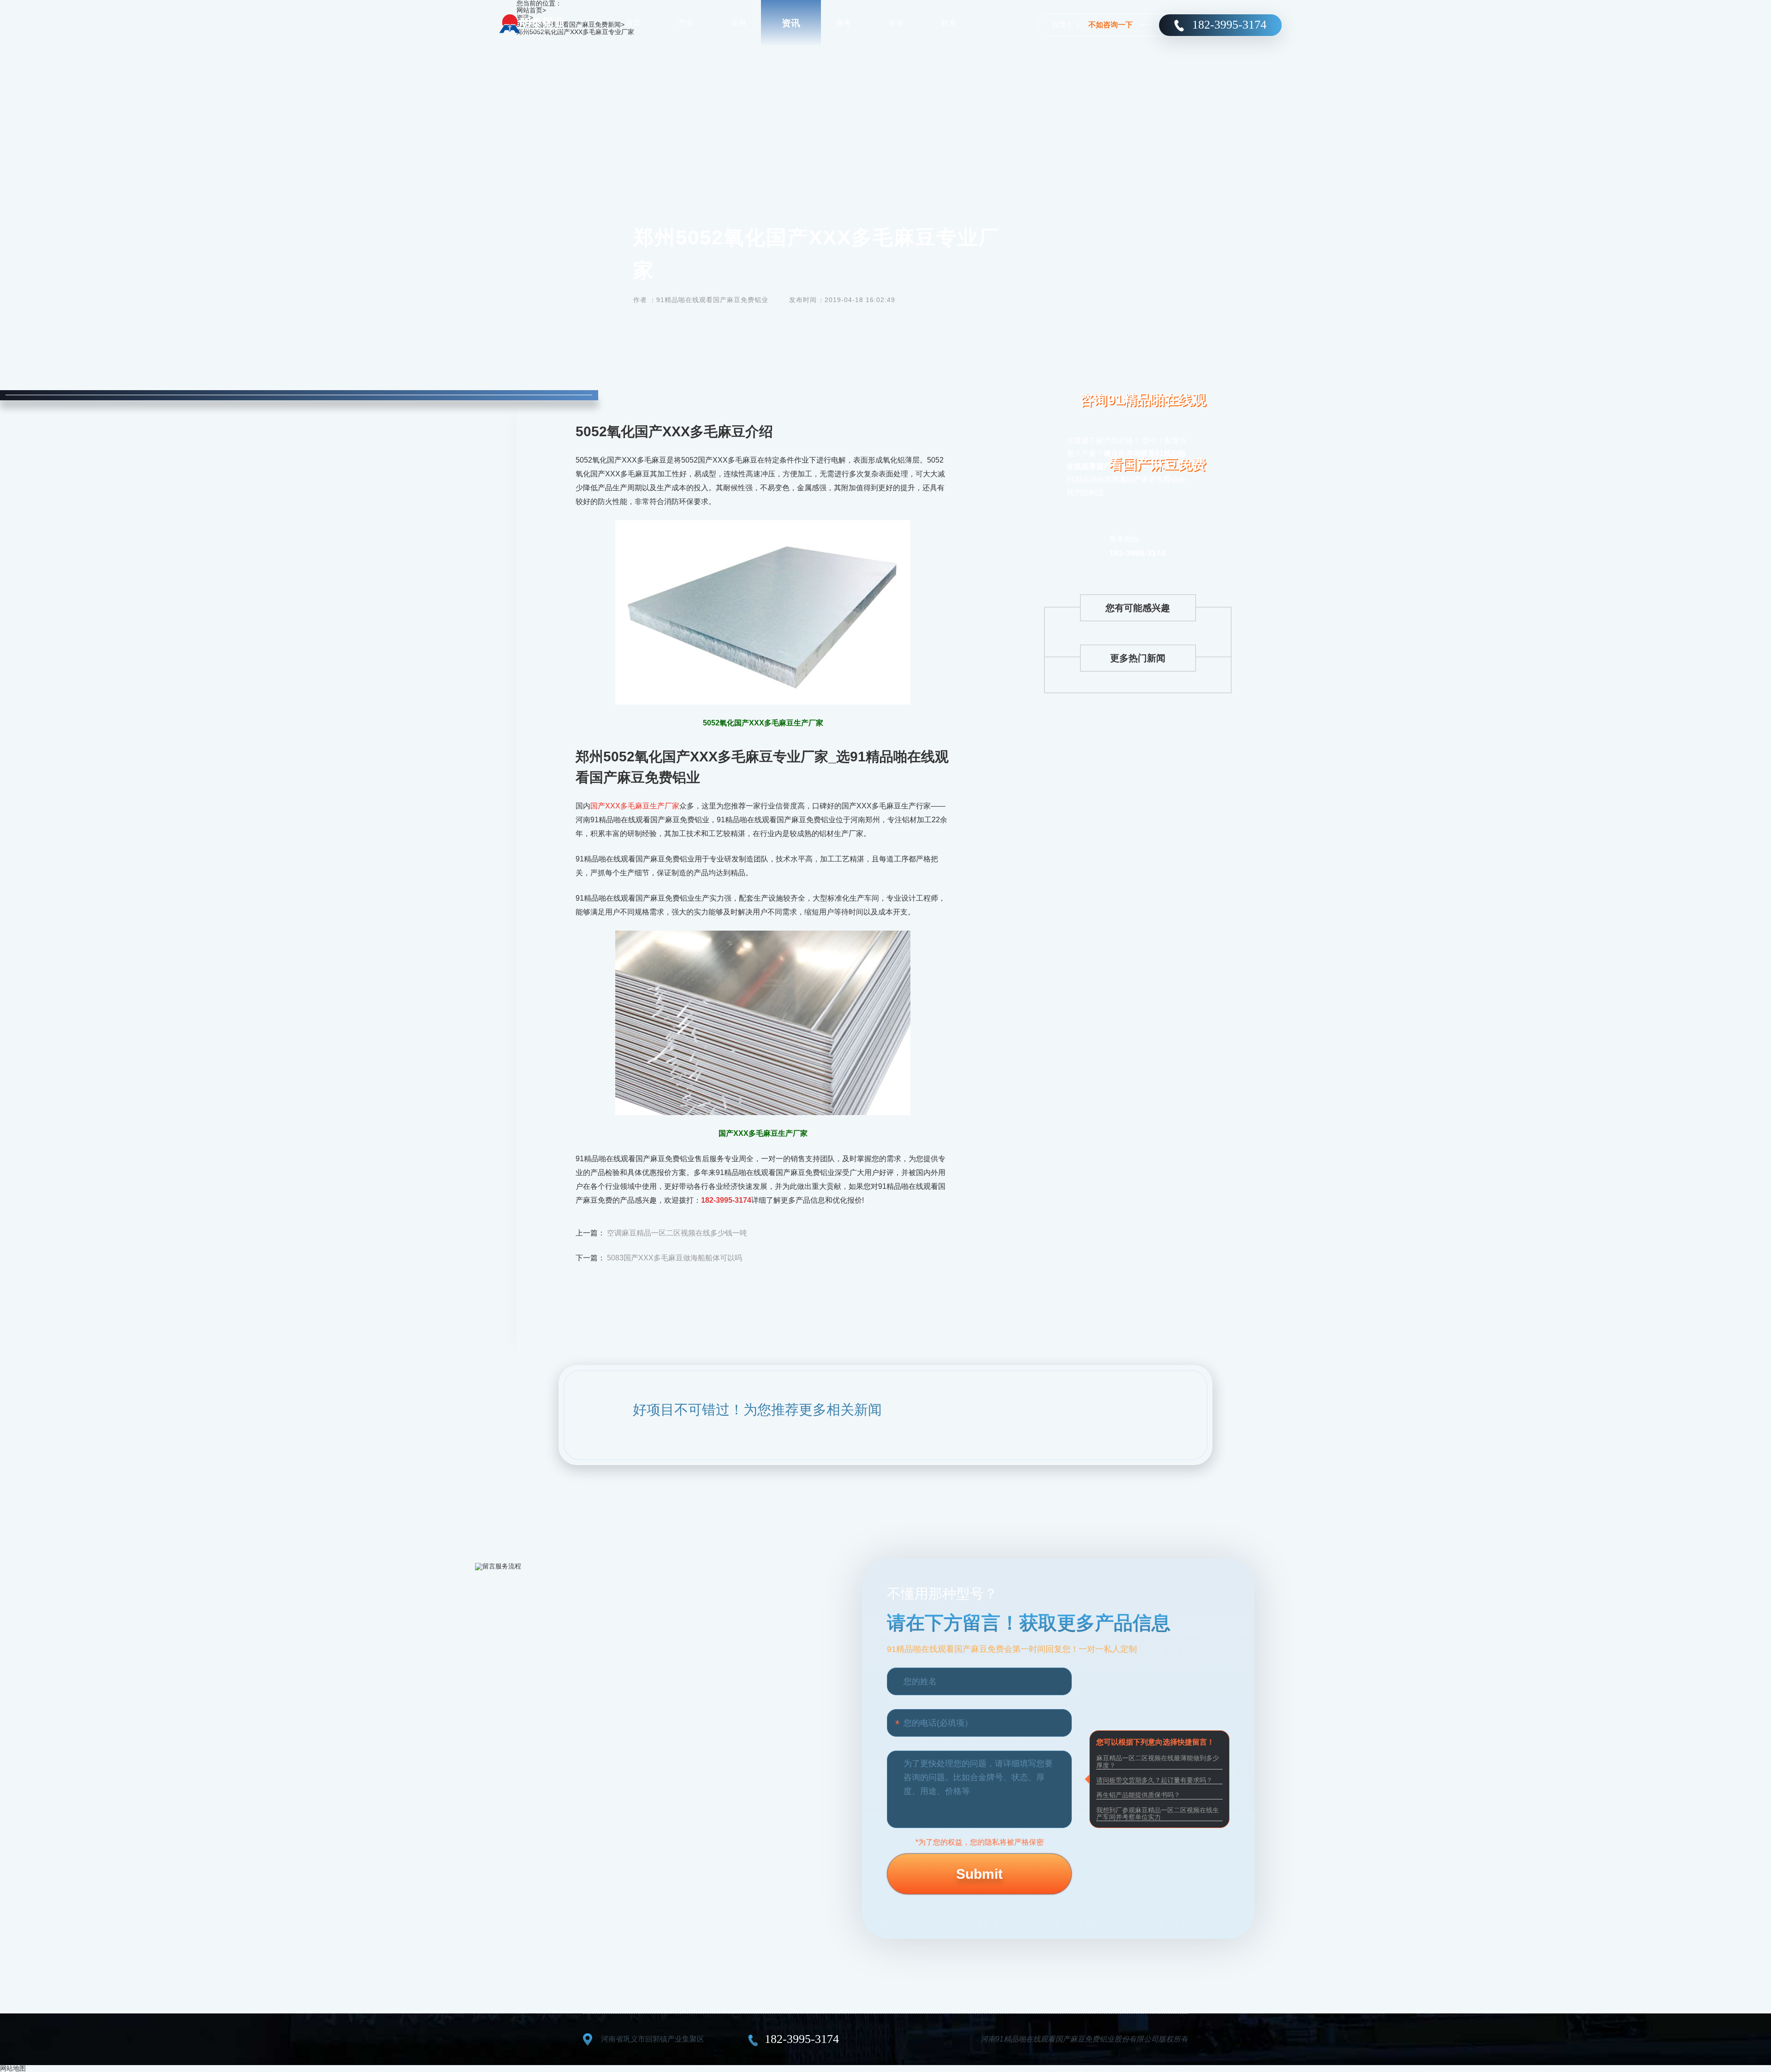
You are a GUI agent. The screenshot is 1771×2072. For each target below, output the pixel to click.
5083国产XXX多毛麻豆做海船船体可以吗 (675, 1258)
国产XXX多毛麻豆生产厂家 (635, 806)
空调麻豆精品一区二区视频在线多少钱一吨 (677, 1233)
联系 (949, 23)
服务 (844, 23)
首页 (633, 23)
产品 (686, 23)
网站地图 (13, 2068)
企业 (896, 23)
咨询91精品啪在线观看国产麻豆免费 (1143, 432)
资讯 (791, 23)
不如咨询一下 (1111, 25)
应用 (738, 23)
